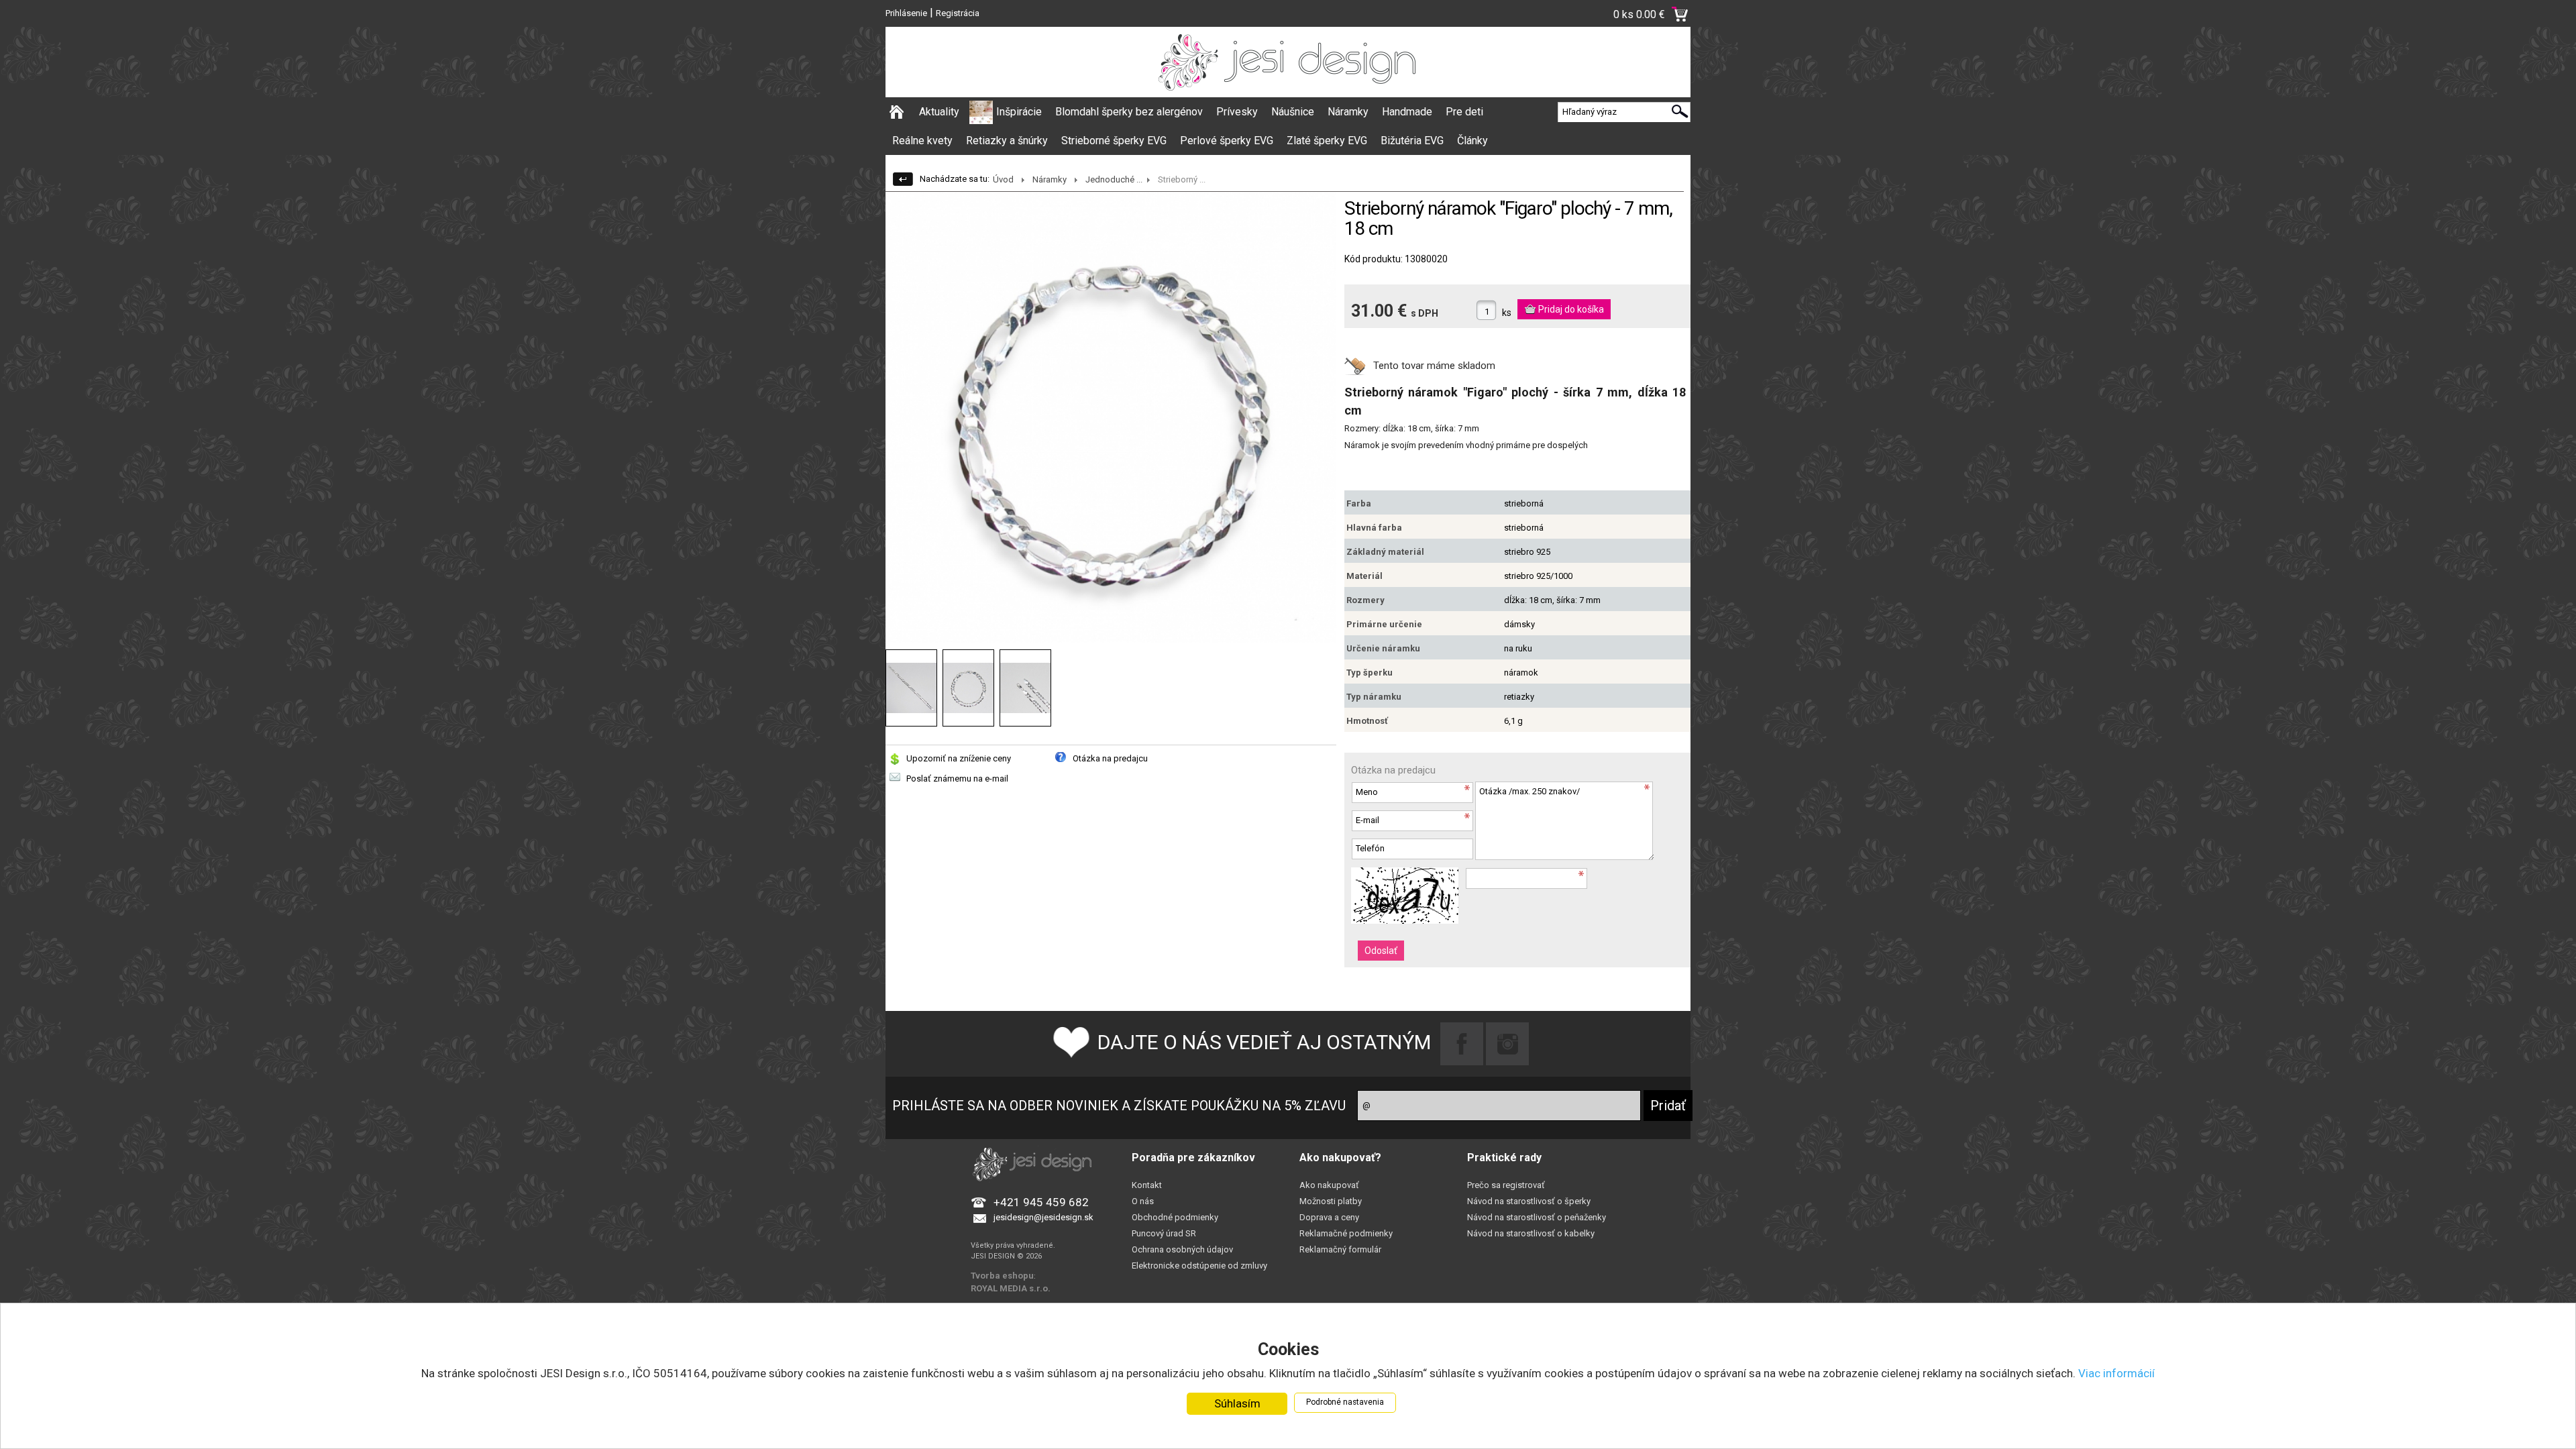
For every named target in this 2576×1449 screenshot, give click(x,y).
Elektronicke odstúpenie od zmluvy (1199, 1266)
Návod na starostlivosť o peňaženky (1537, 1217)
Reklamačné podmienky (1346, 1233)
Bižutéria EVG (1412, 141)
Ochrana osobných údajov (1182, 1249)
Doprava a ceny (1329, 1217)
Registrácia (958, 13)
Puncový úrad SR (1164, 1233)
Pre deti (1464, 112)
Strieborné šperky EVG (1114, 141)
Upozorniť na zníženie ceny (959, 758)
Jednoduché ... (1114, 179)
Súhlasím (1237, 1403)
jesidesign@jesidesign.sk (1043, 1217)
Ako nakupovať (1329, 1185)
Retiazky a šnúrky (1007, 141)
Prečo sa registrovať (1506, 1185)
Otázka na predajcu (1110, 758)
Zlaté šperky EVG (1327, 141)
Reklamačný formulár (1340, 1249)
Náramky (1348, 112)
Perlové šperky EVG (1227, 141)
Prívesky (1237, 112)
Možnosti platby (1331, 1201)
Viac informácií (2116, 1373)
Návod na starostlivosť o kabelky (1531, 1233)
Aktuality (939, 112)
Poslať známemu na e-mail (957, 779)
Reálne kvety (922, 141)
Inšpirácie (1019, 112)
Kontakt (1147, 1185)
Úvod (1003, 179)
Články (1472, 141)
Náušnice (1293, 112)
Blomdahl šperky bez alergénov (1129, 112)
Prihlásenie (906, 13)
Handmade (1407, 112)
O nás (1143, 1201)
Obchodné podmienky (1175, 1217)
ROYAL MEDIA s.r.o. (1011, 1288)
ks (1507, 313)
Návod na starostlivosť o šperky (1529, 1201)
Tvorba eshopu (1002, 1276)
